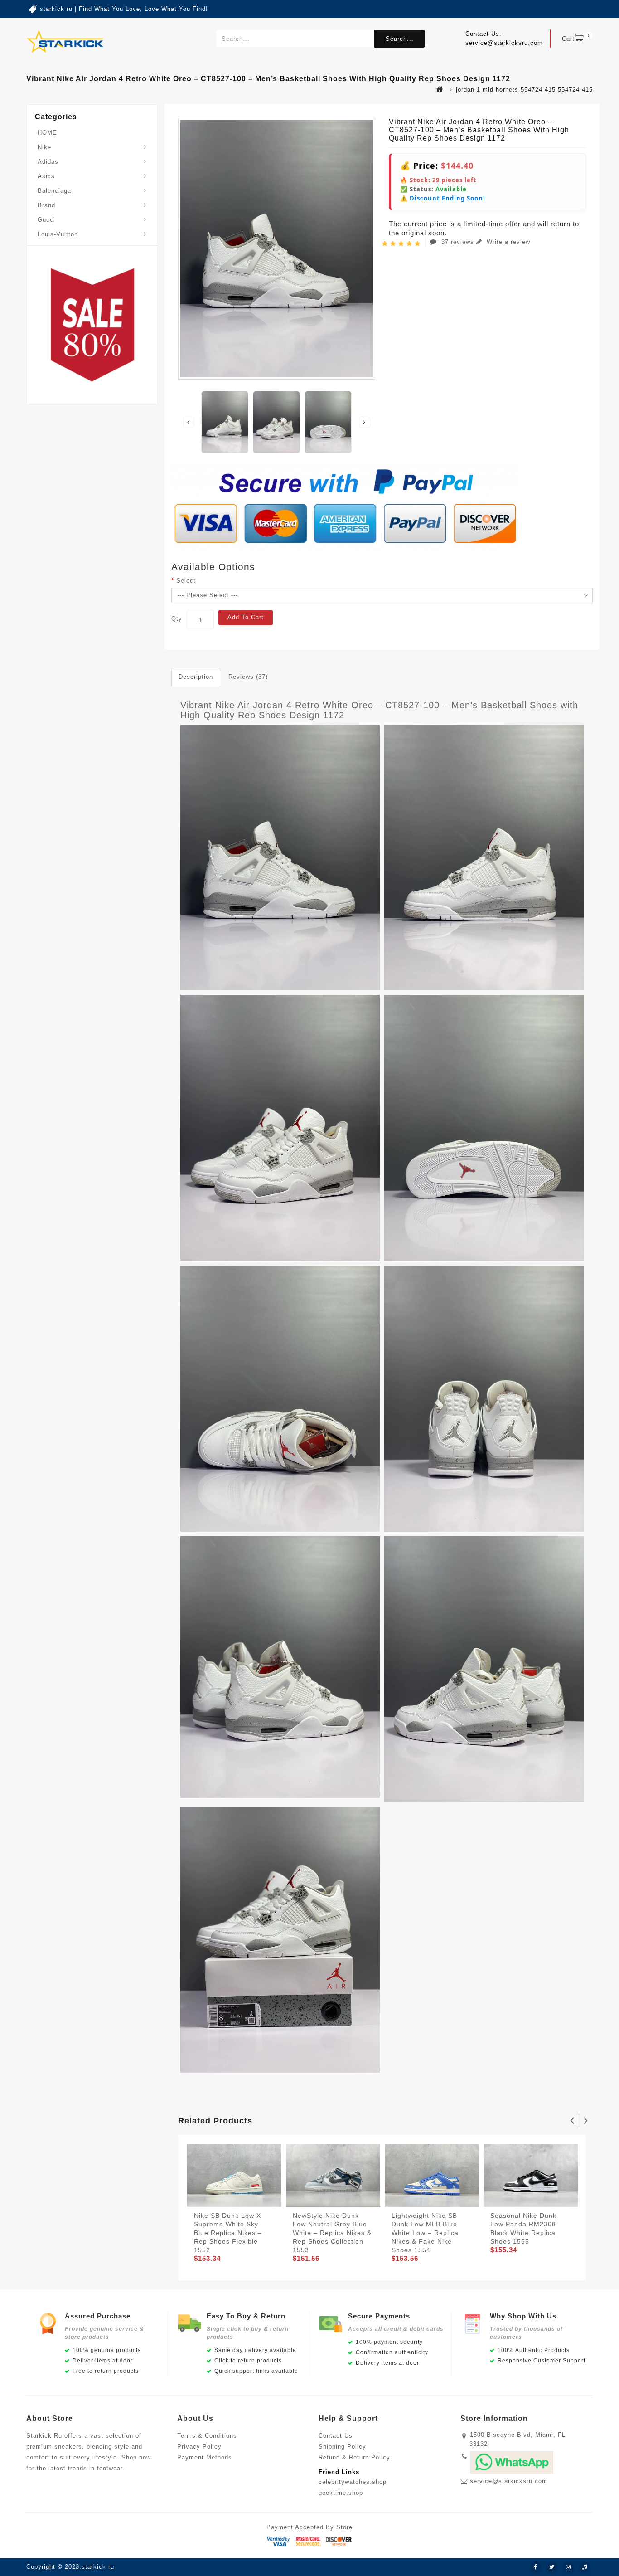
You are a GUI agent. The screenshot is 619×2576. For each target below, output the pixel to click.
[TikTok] (585, 2567)
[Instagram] (568, 2567)
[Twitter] (552, 2567)
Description (196, 677)
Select (186, 581)
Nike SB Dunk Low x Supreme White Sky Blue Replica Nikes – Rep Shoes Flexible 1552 (228, 2233)
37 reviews (458, 242)
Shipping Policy (342, 2447)
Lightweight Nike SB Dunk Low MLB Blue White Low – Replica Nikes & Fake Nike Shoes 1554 (425, 2233)
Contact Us (336, 2436)
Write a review (507, 242)
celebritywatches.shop (353, 2482)
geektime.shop (341, 2493)
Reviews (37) (248, 677)
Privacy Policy (199, 2447)
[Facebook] (536, 2567)
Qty (177, 619)
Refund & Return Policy (354, 2457)
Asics (46, 176)
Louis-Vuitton (58, 234)
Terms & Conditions (207, 2436)
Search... (400, 39)
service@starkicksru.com (509, 2481)
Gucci (46, 220)
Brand (46, 205)
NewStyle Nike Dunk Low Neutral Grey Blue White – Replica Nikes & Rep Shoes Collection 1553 (332, 2233)
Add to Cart (246, 617)
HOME (47, 133)
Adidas (48, 162)
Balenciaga (54, 191)
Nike (44, 147)
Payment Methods (205, 2457)
